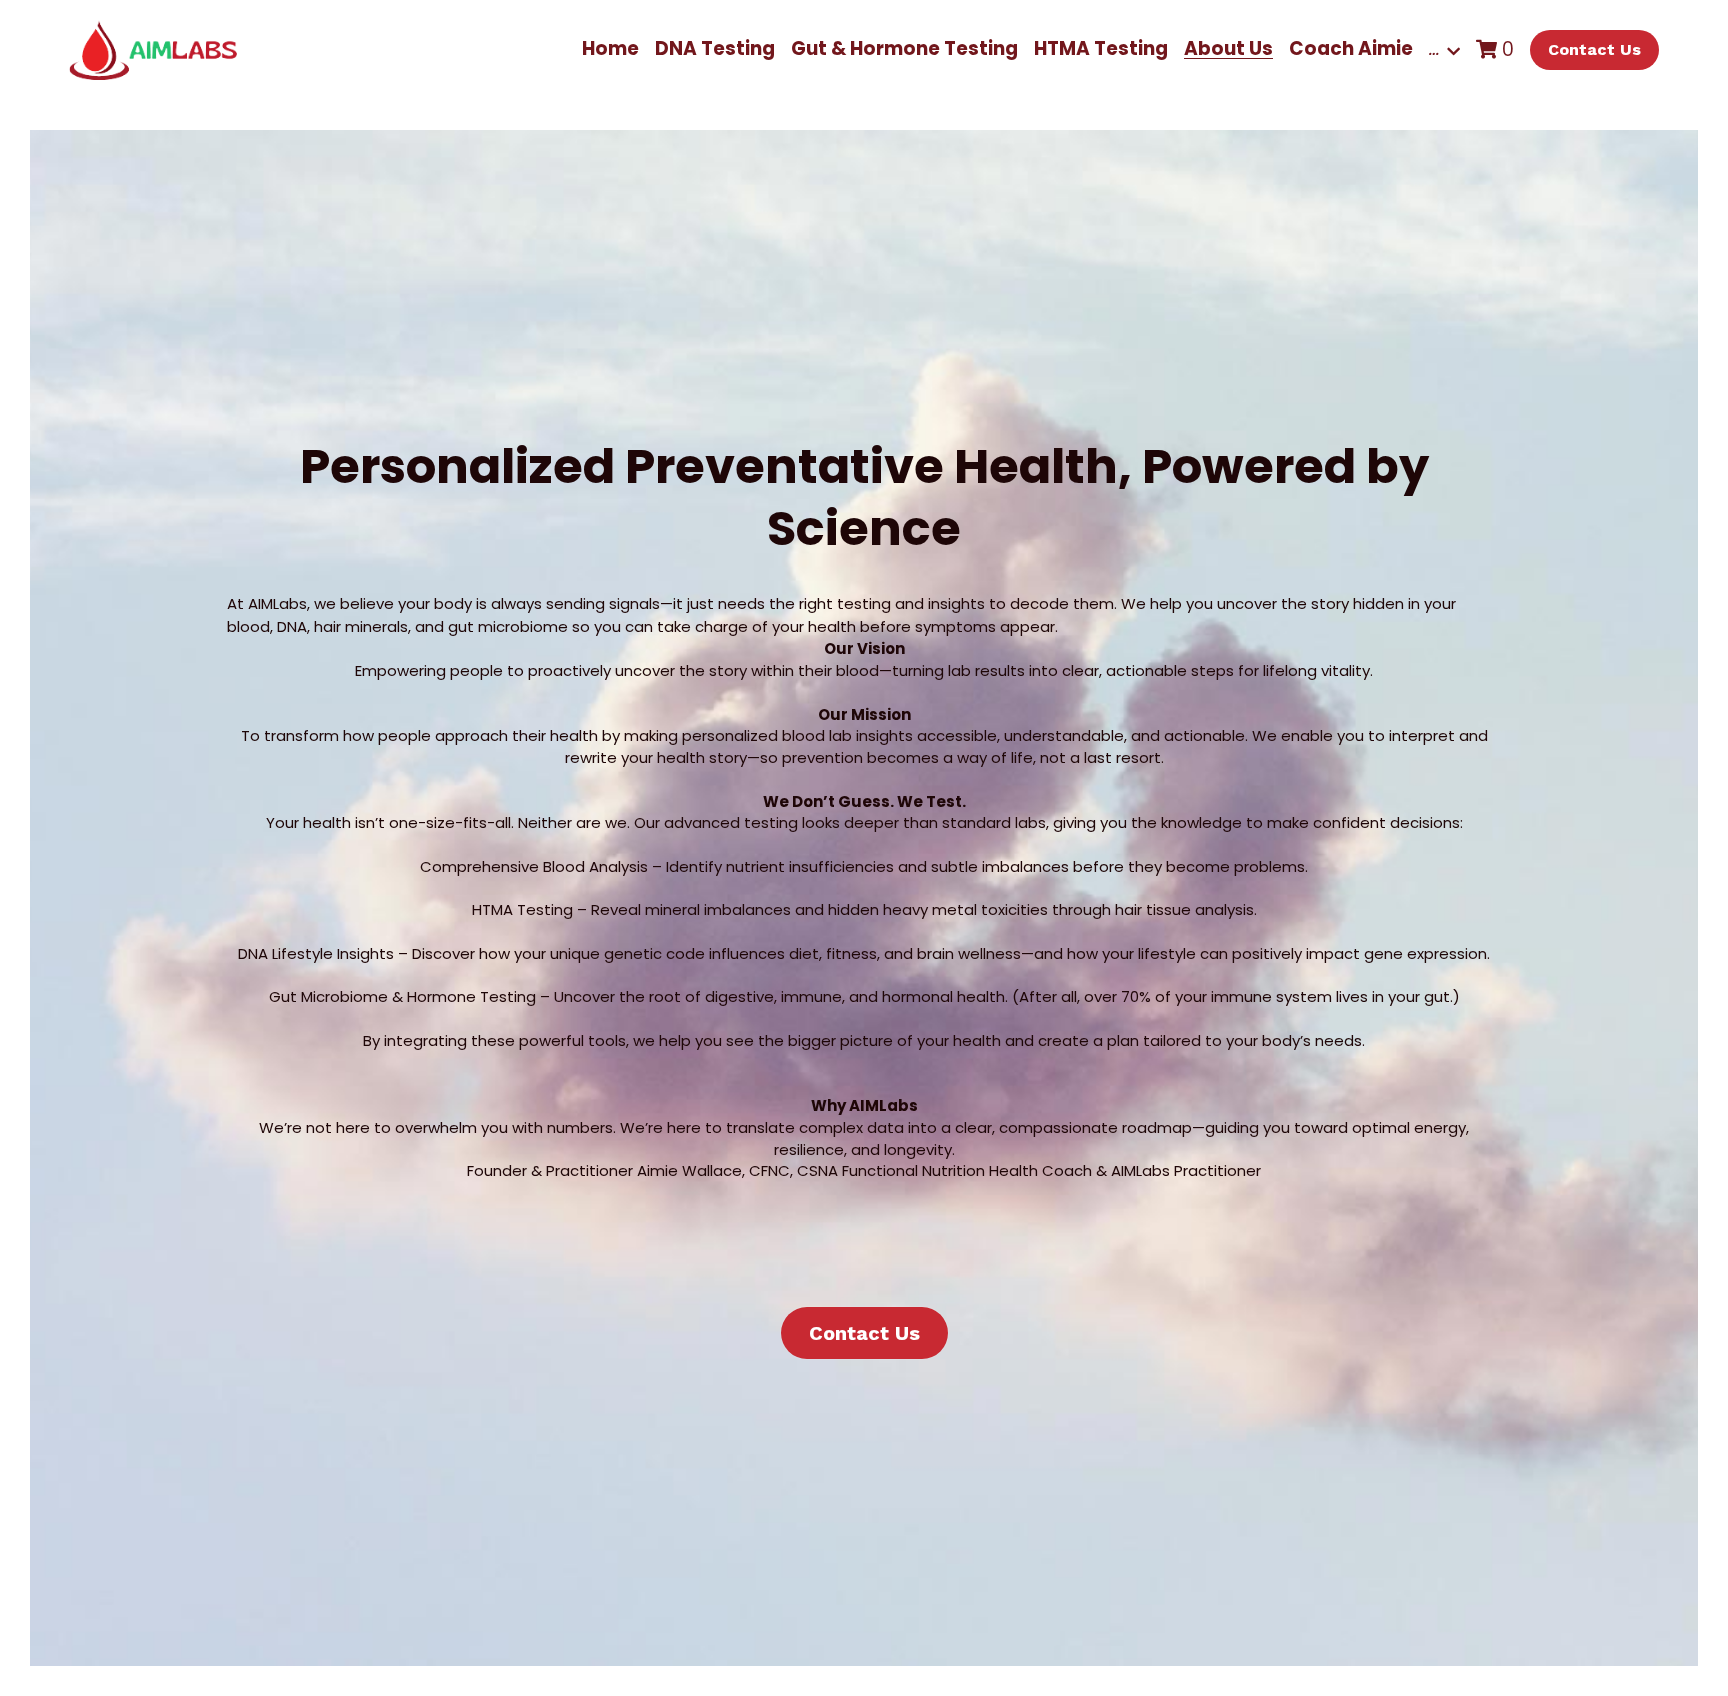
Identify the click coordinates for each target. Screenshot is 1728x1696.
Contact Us (1594, 49)
